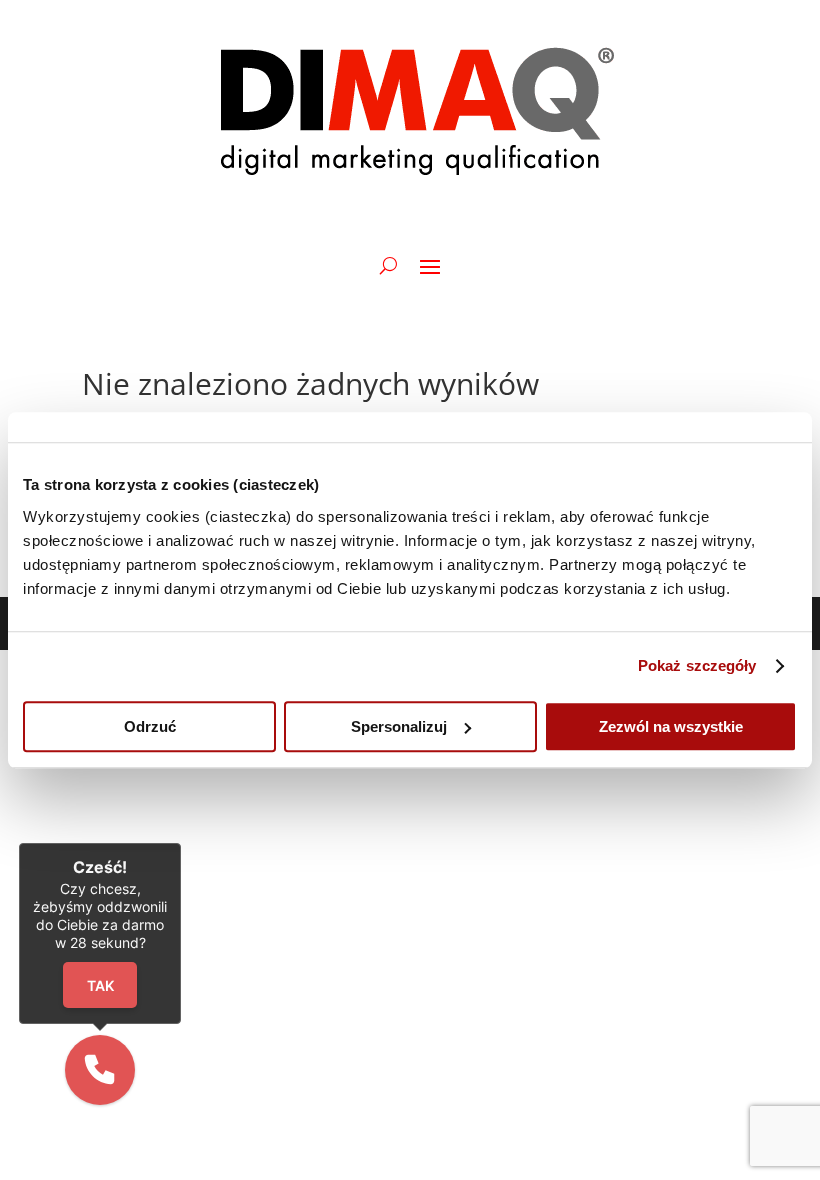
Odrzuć (150, 726)
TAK (99, 985)
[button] (100, 1070)
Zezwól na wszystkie (671, 726)
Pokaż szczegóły (697, 665)
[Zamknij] (181, 843)
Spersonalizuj (399, 726)
